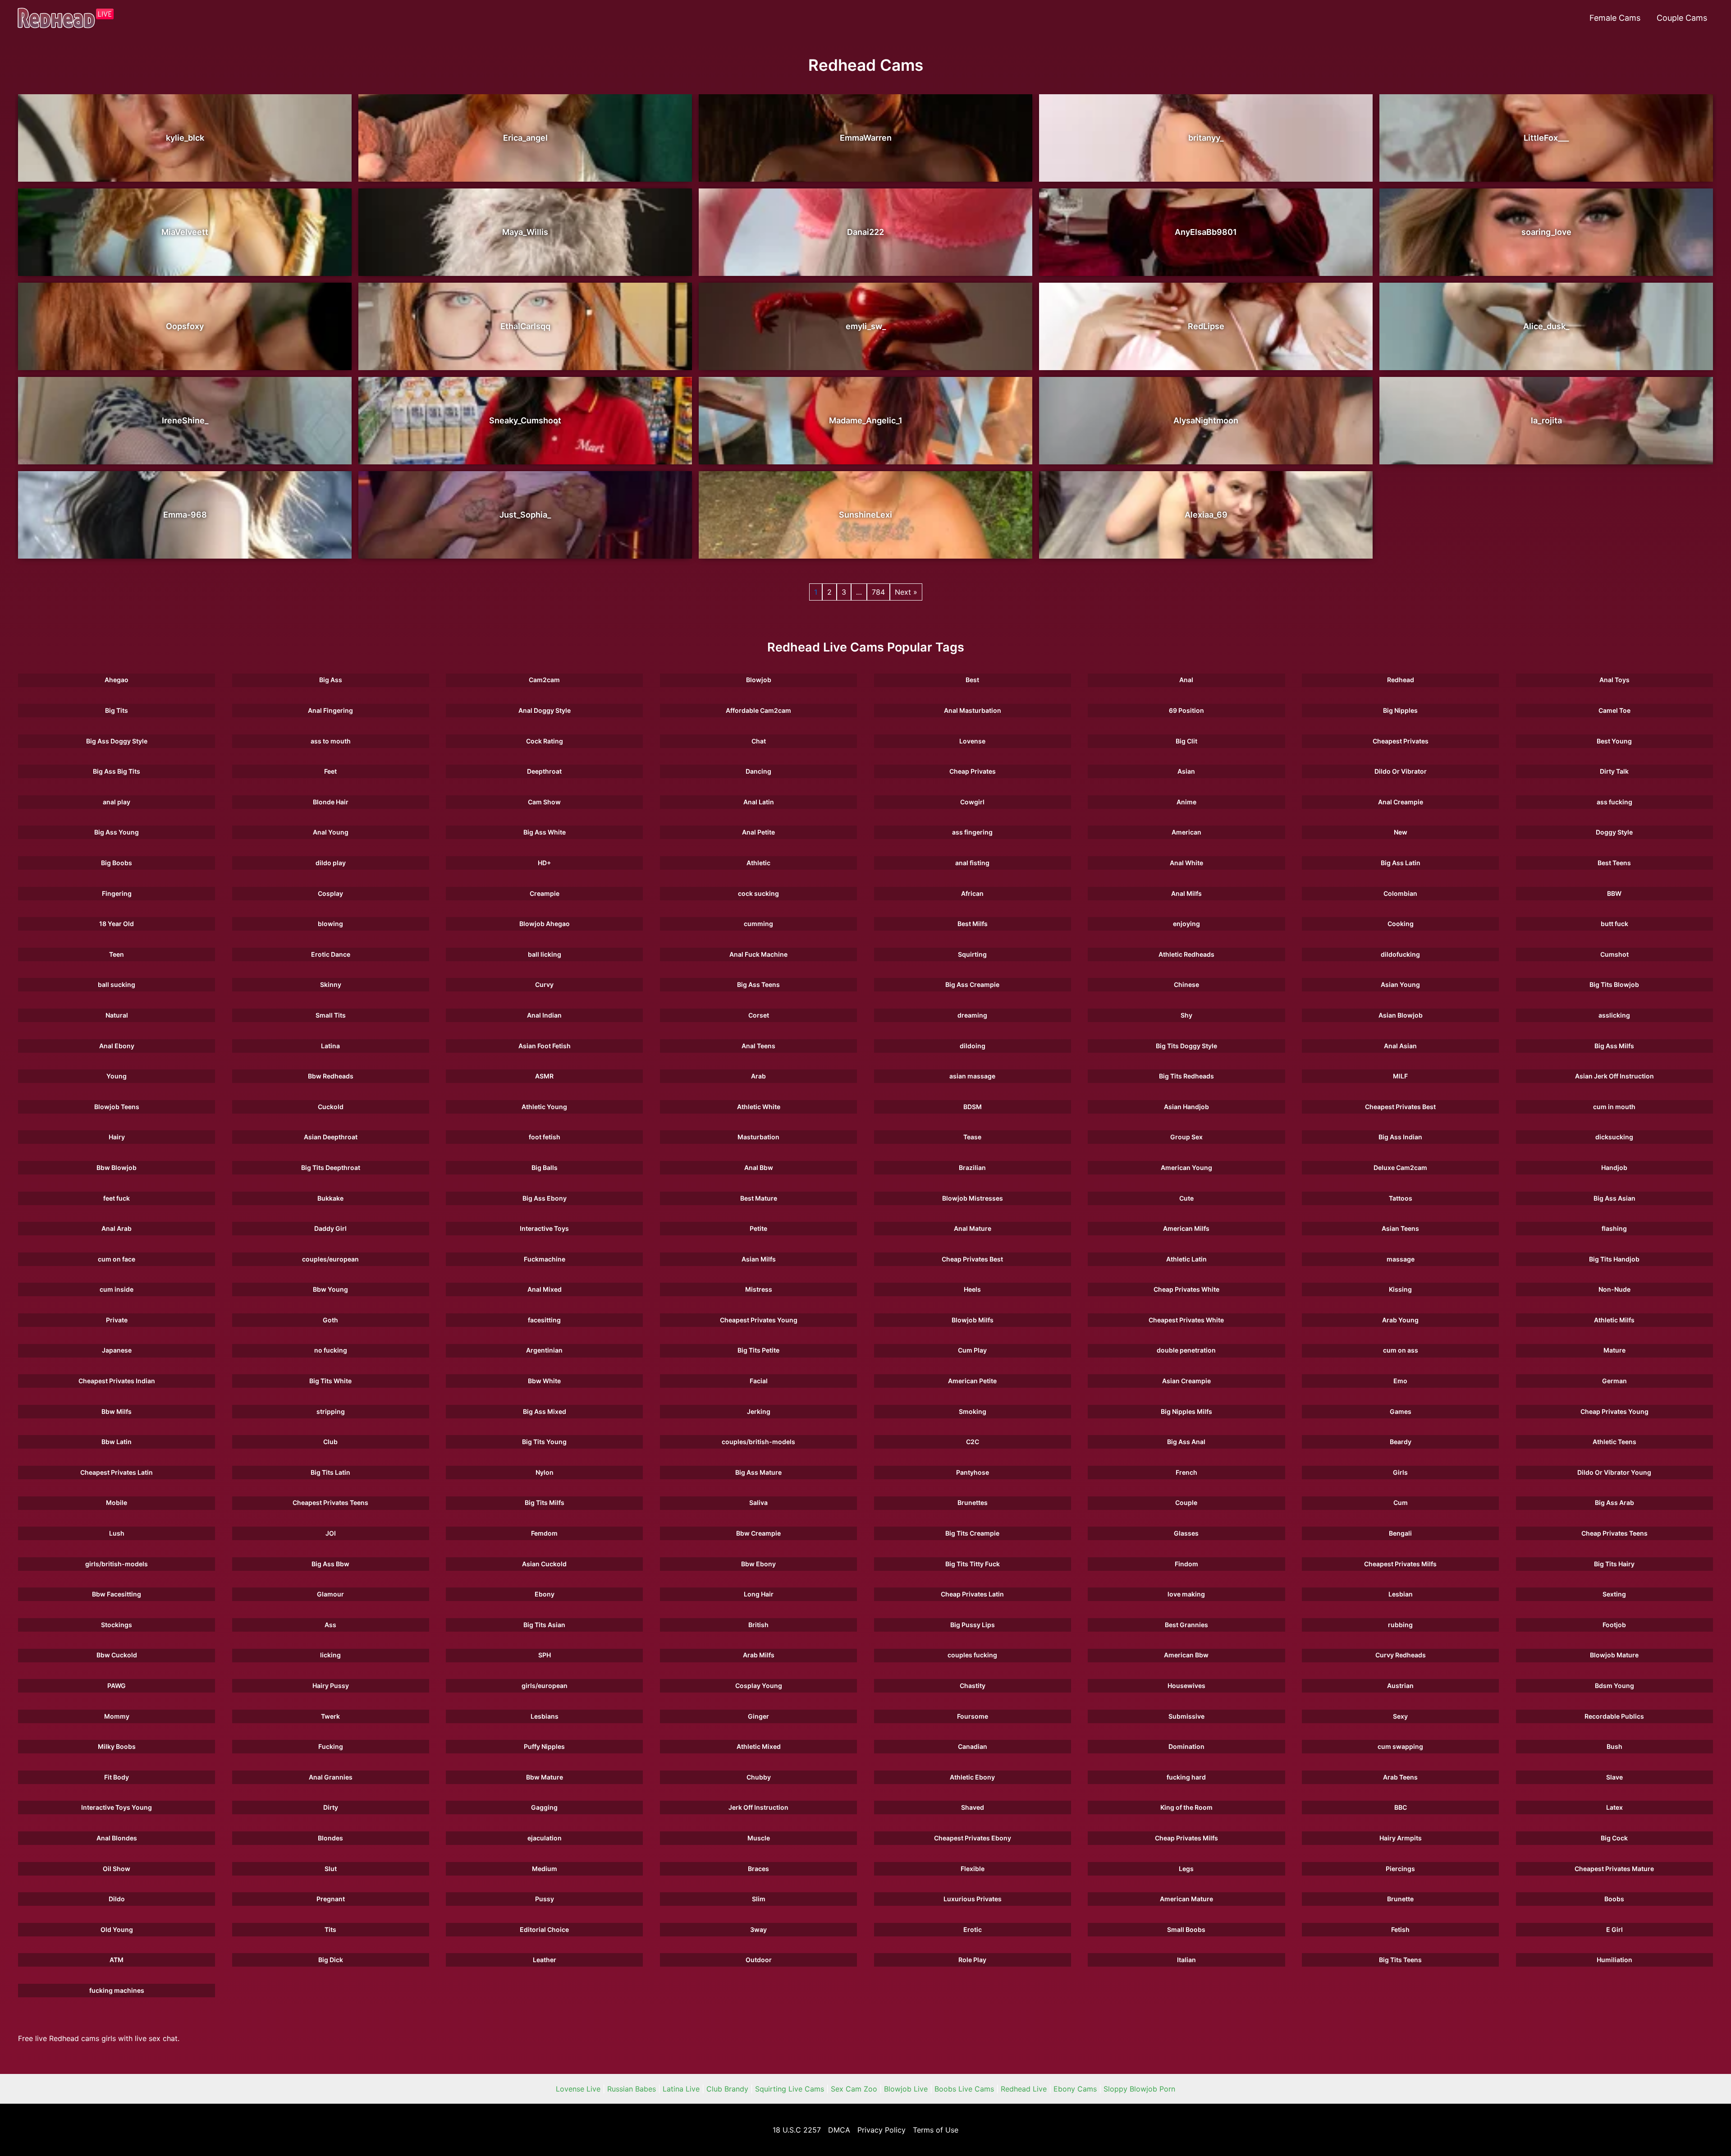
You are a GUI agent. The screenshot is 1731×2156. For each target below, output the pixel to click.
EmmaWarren (866, 138)
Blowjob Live (906, 2089)
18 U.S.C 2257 (797, 2130)
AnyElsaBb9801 (1206, 232)
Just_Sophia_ (525, 515)
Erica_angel (525, 138)
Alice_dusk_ (1546, 326)
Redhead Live (1024, 2089)
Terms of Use (936, 2130)
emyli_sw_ (866, 326)
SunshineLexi (865, 515)
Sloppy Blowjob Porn (1139, 2089)
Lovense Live (578, 2089)
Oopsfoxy (185, 326)
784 (878, 592)
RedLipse (1206, 326)
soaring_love (1546, 232)
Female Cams (1615, 18)
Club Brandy (727, 2089)
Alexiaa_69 (1206, 515)
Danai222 (865, 232)
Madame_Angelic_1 (866, 420)
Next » (906, 592)
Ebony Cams (1075, 2089)
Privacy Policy (882, 2130)
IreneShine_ (185, 420)
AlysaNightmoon (1206, 420)
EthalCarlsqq (525, 326)
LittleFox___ (1546, 138)
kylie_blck (185, 138)
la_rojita (1546, 420)
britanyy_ (1206, 138)
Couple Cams (1682, 18)
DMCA (839, 2130)
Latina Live (681, 2089)
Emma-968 (185, 515)
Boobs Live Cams (964, 2089)
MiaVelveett (185, 232)
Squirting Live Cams (790, 2089)
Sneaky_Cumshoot (525, 420)
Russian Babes (632, 2089)
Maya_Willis (525, 232)
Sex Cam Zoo (854, 2089)
